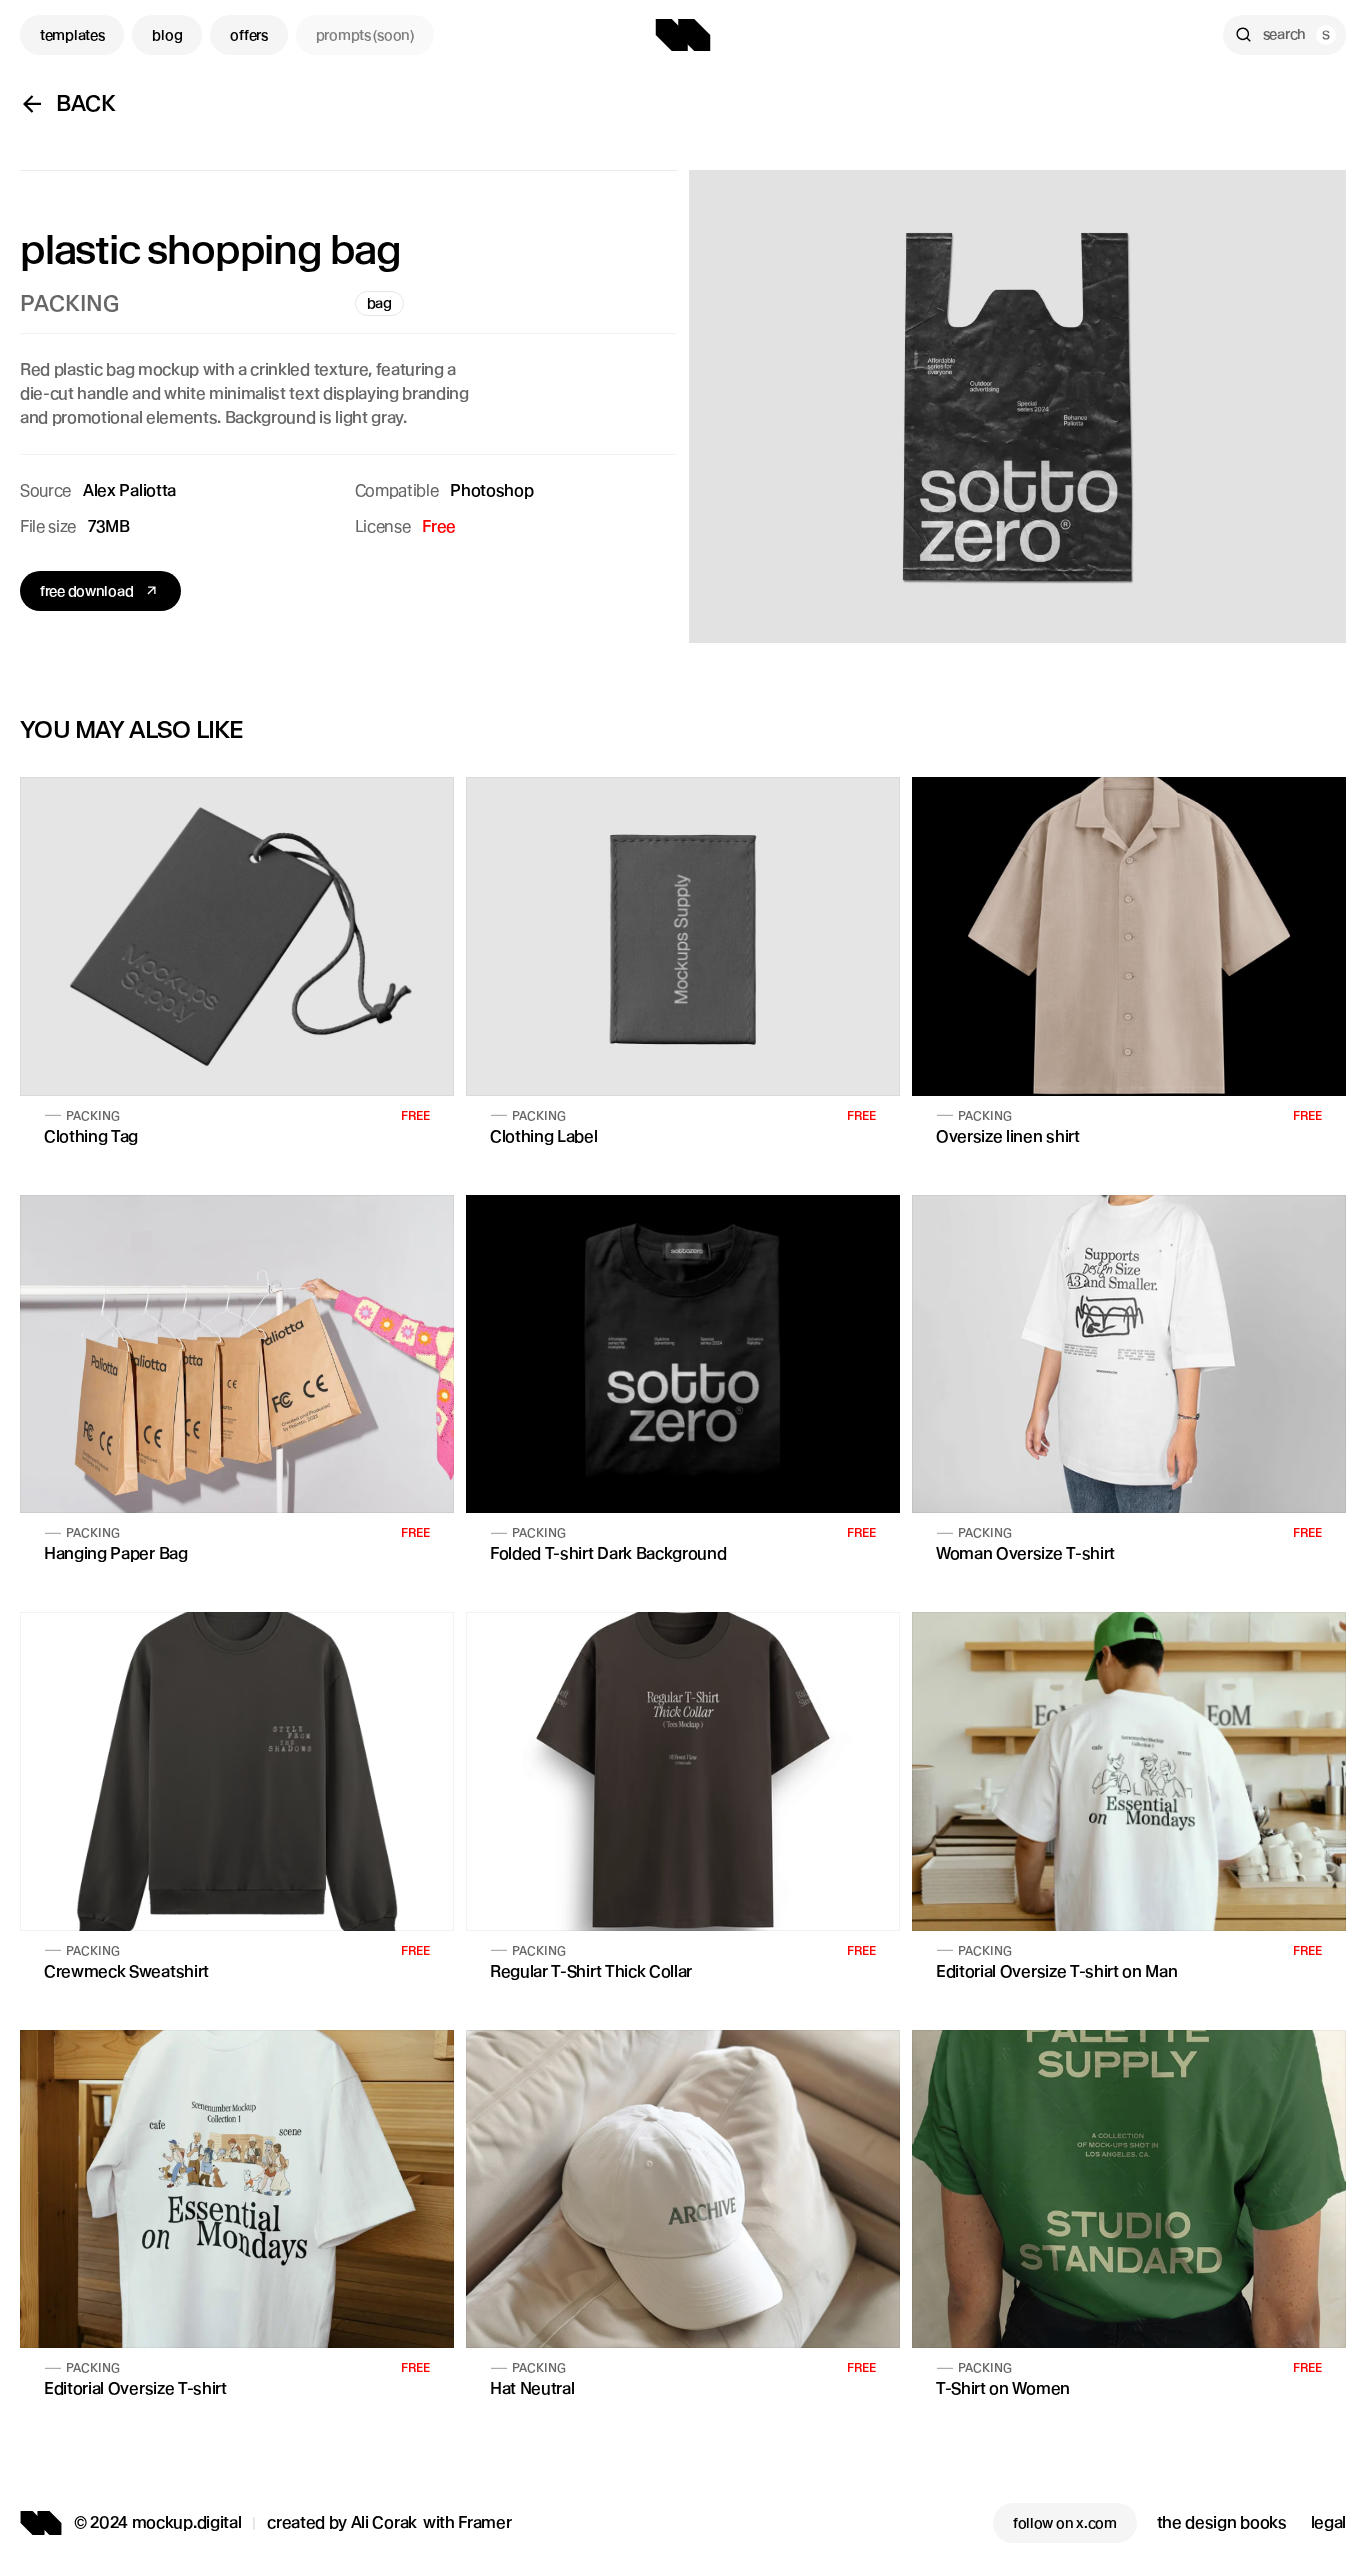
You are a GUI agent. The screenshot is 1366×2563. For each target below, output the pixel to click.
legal (1328, 2522)
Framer (484, 2522)
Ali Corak (384, 2522)
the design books (1222, 2522)
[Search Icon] (1284, 35)
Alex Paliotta (129, 490)
